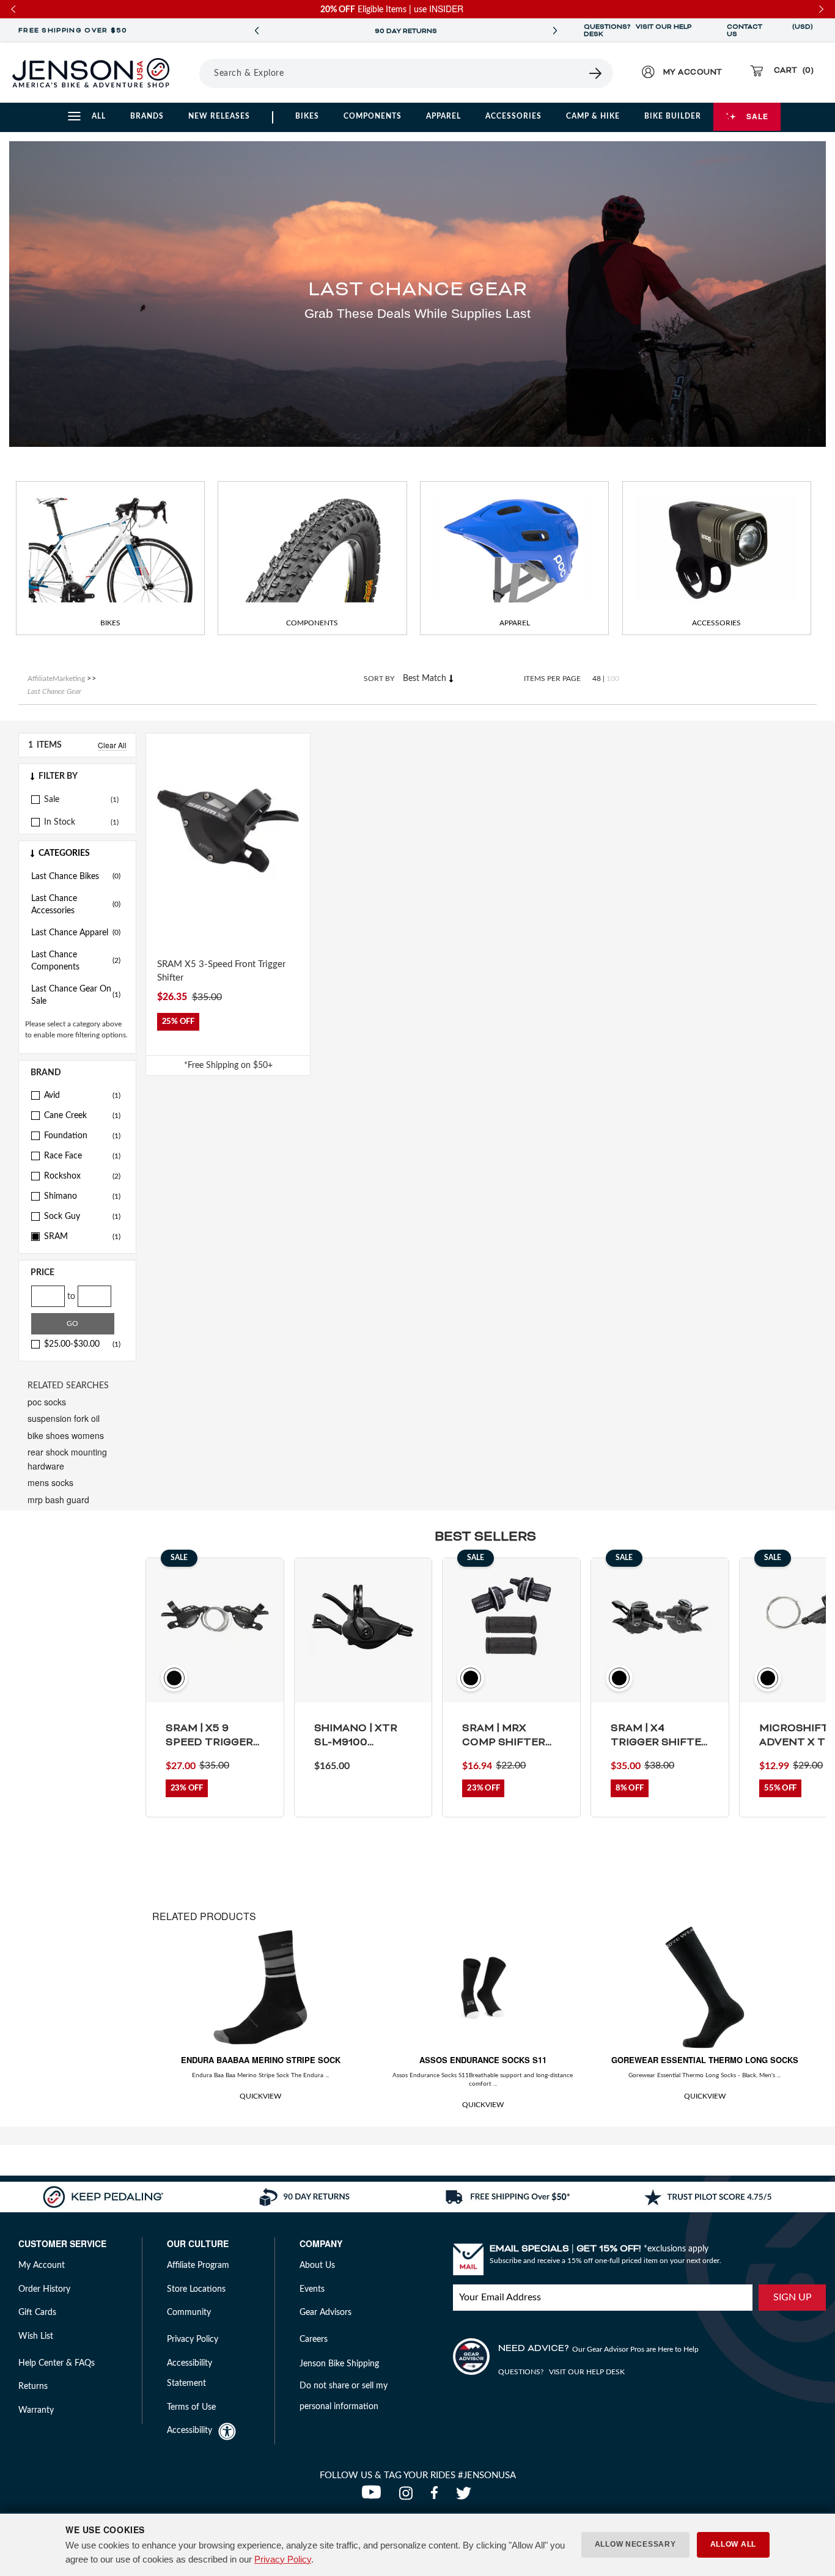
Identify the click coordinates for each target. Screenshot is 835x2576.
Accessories (513, 116)
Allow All (733, 2544)
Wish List (36, 2336)
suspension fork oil (64, 1418)
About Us (317, 2265)
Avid (82, 1095)
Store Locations (196, 2289)
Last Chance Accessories (76, 905)
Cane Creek (82, 1116)
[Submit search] (596, 73)
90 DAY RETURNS (406, 31)
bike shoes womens (66, 1435)
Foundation (82, 1136)
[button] (77, 776)
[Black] (164, 924)
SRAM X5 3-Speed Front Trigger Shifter (221, 971)
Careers (314, 2339)
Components (373, 116)
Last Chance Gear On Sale (76, 995)
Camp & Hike (593, 116)
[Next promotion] (555, 31)
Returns (33, 2386)
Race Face (82, 1156)
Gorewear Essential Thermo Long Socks (705, 2060)
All (99, 116)
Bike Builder (673, 116)
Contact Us (745, 31)
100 (613, 679)
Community (189, 2313)
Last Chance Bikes (76, 877)
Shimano (82, 1196)
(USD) (803, 31)
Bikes (307, 116)
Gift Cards (37, 2313)
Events (312, 2289)
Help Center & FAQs (57, 2363)
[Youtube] (374, 2497)
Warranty (36, 2410)
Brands (147, 116)
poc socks (47, 1402)
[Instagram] (409, 2497)
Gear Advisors (326, 2313)
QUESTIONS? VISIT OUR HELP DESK (638, 31)
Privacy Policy (283, 2559)
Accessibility (189, 2431)
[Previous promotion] (257, 31)
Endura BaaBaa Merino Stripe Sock (261, 2060)
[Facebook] (437, 2497)
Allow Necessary (635, 2544)
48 (597, 679)
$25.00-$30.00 (82, 1344)
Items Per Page (552, 679)
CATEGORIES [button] (64, 853)
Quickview (260, 2096)
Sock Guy (82, 1216)
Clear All (112, 745)
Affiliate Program (198, 2265)
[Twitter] (465, 2497)
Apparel (443, 116)
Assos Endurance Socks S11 (483, 2060)
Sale (757, 116)
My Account (42, 2265)
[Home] (91, 73)
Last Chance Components (76, 961)
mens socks (50, 1482)
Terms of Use (191, 2407)
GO (72, 1323)
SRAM (82, 1237)
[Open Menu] (195, 73)
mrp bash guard (58, 1500)
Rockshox (82, 1176)
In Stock (60, 822)
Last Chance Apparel (76, 933)
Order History (44, 2289)
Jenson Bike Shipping (339, 2364)
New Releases (219, 116)
